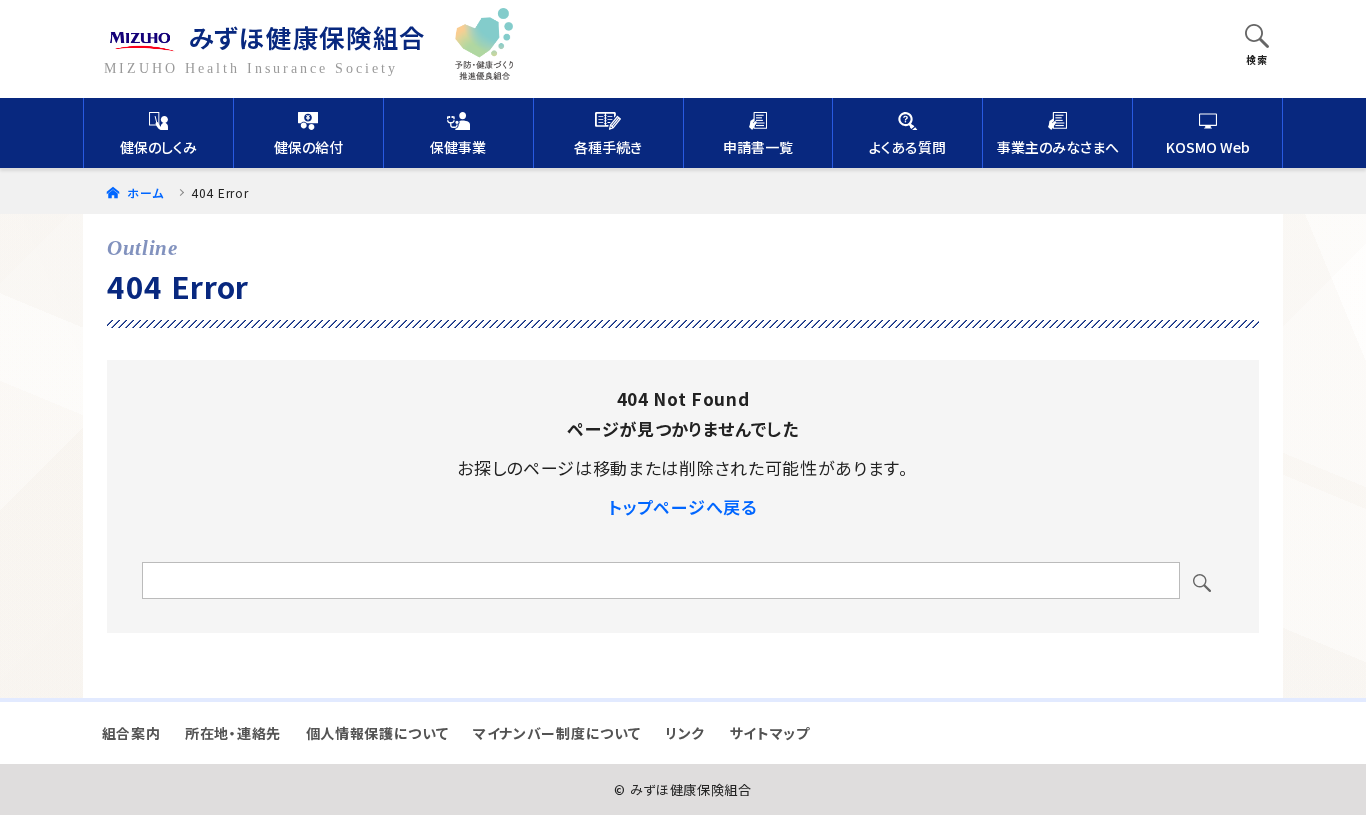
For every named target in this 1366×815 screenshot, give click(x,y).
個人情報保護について (377, 733)
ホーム (143, 192)
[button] (1257, 38)
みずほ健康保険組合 (307, 36)
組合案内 (131, 733)
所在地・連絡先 (233, 733)
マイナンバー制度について (556, 733)
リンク (685, 733)
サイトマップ (770, 733)
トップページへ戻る (682, 506)
